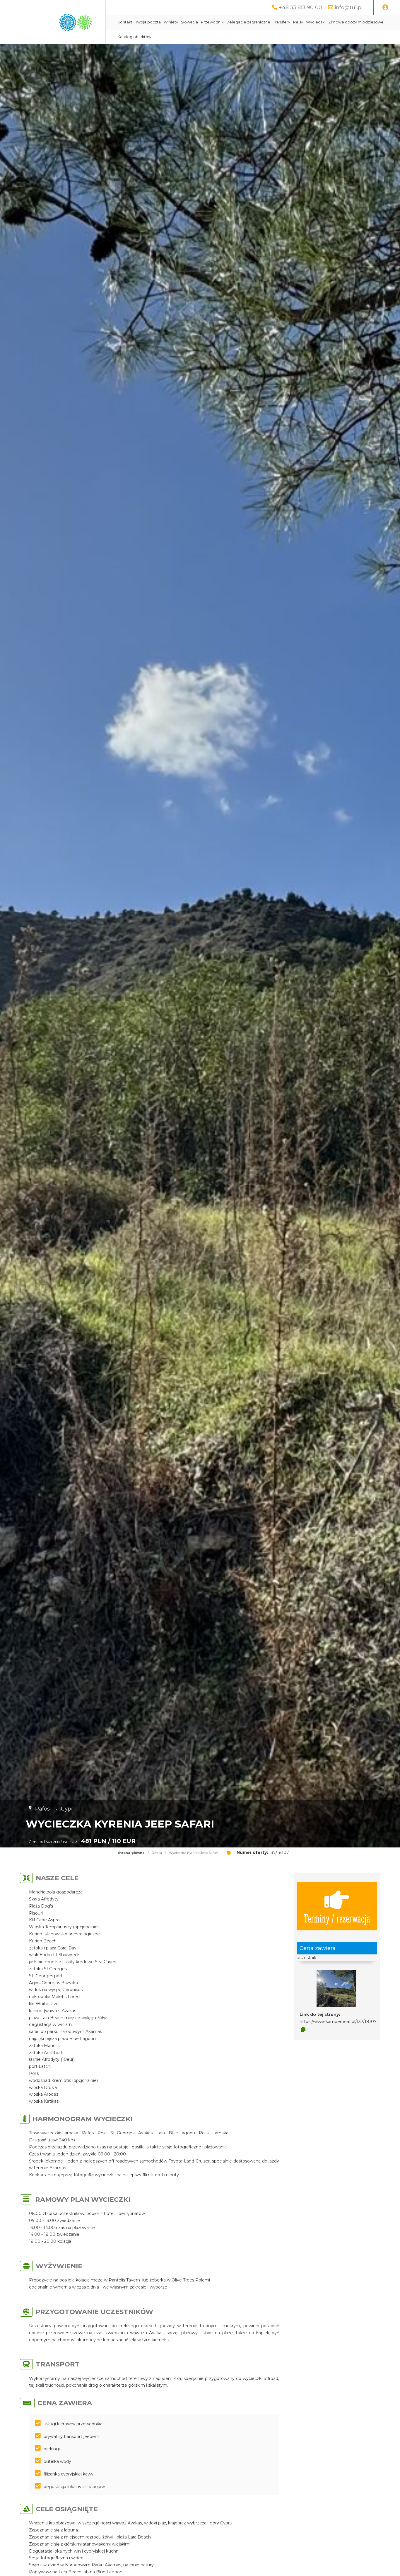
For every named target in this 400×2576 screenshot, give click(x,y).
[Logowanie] (385, 8)
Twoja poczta (148, 22)
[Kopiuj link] (303, 2029)
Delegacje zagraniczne (248, 22)
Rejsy (298, 22)
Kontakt (125, 22)
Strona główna (131, 1853)
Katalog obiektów (134, 37)
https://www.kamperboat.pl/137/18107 (338, 2022)
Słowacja (189, 22)
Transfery (282, 22)
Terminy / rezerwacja (337, 1918)
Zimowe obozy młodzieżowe (356, 22)
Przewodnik (212, 22)
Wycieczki (316, 22)
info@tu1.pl (349, 7)
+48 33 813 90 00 (300, 7)
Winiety (171, 22)
